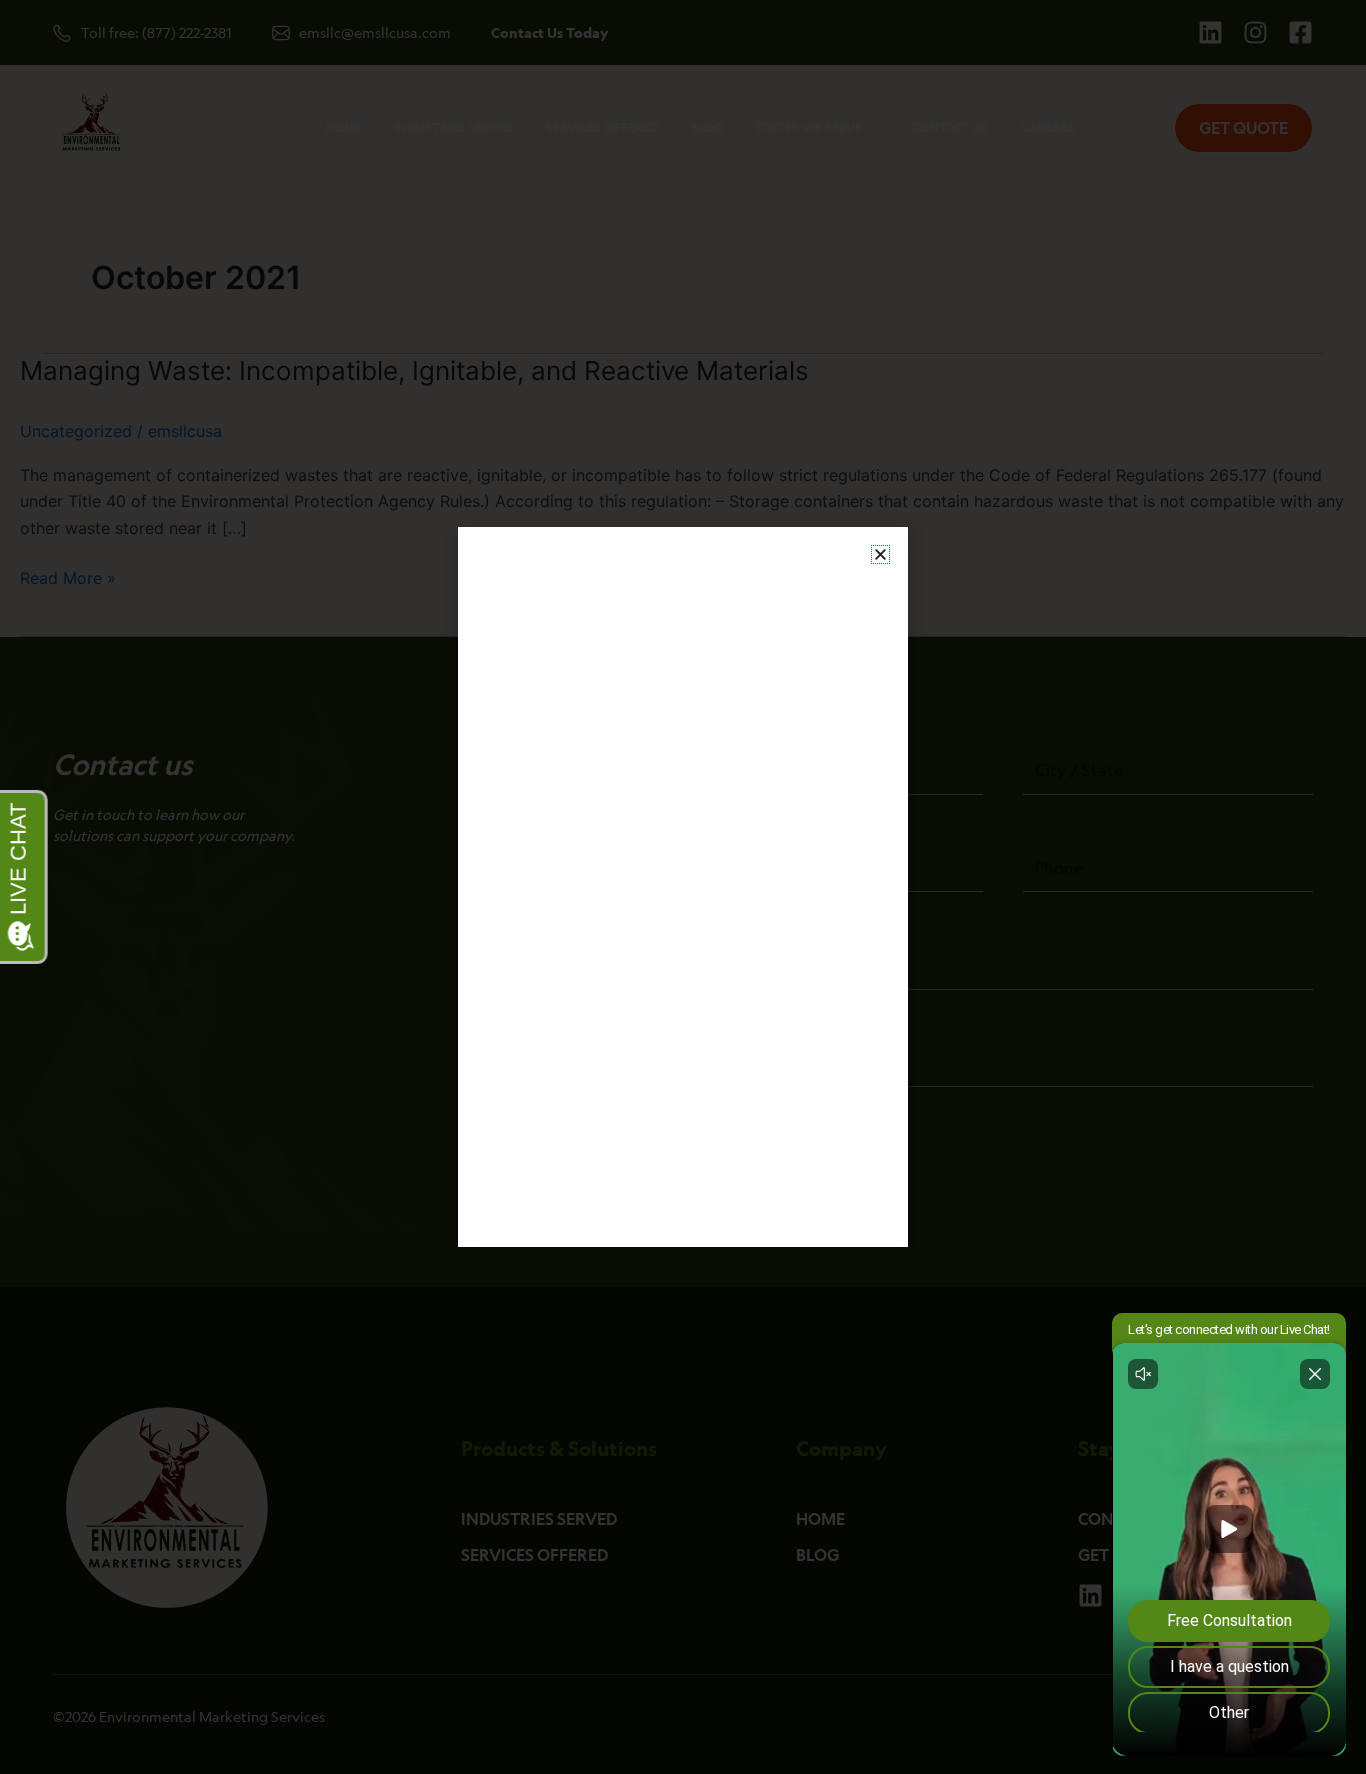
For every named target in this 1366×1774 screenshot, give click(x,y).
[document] (683, 887)
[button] (880, 554)
